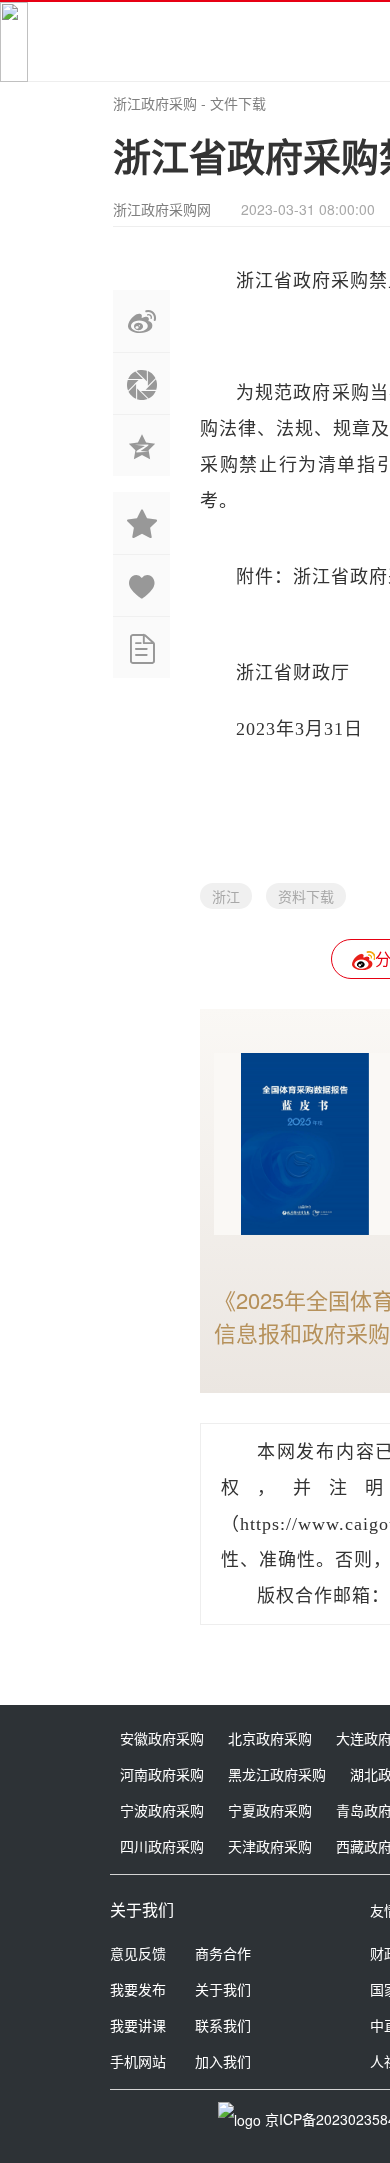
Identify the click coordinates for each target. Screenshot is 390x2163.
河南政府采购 (162, 1774)
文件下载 (238, 103)
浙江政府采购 (155, 103)
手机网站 (138, 2061)
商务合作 (223, 1953)
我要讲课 (138, 2025)
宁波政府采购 (162, 1810)
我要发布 (138, 1989)
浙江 (226, 896)
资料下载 (306, 896)
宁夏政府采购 (270, 1810)
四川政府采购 (162, 1846)
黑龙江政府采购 (277, 1774)
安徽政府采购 (162, 1738)
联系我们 (223, 2025)
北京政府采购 (270, 1738)
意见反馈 (138, 1953)
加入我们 (223, 2061)
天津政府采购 (270, 1846)
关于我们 (223, 1989)
